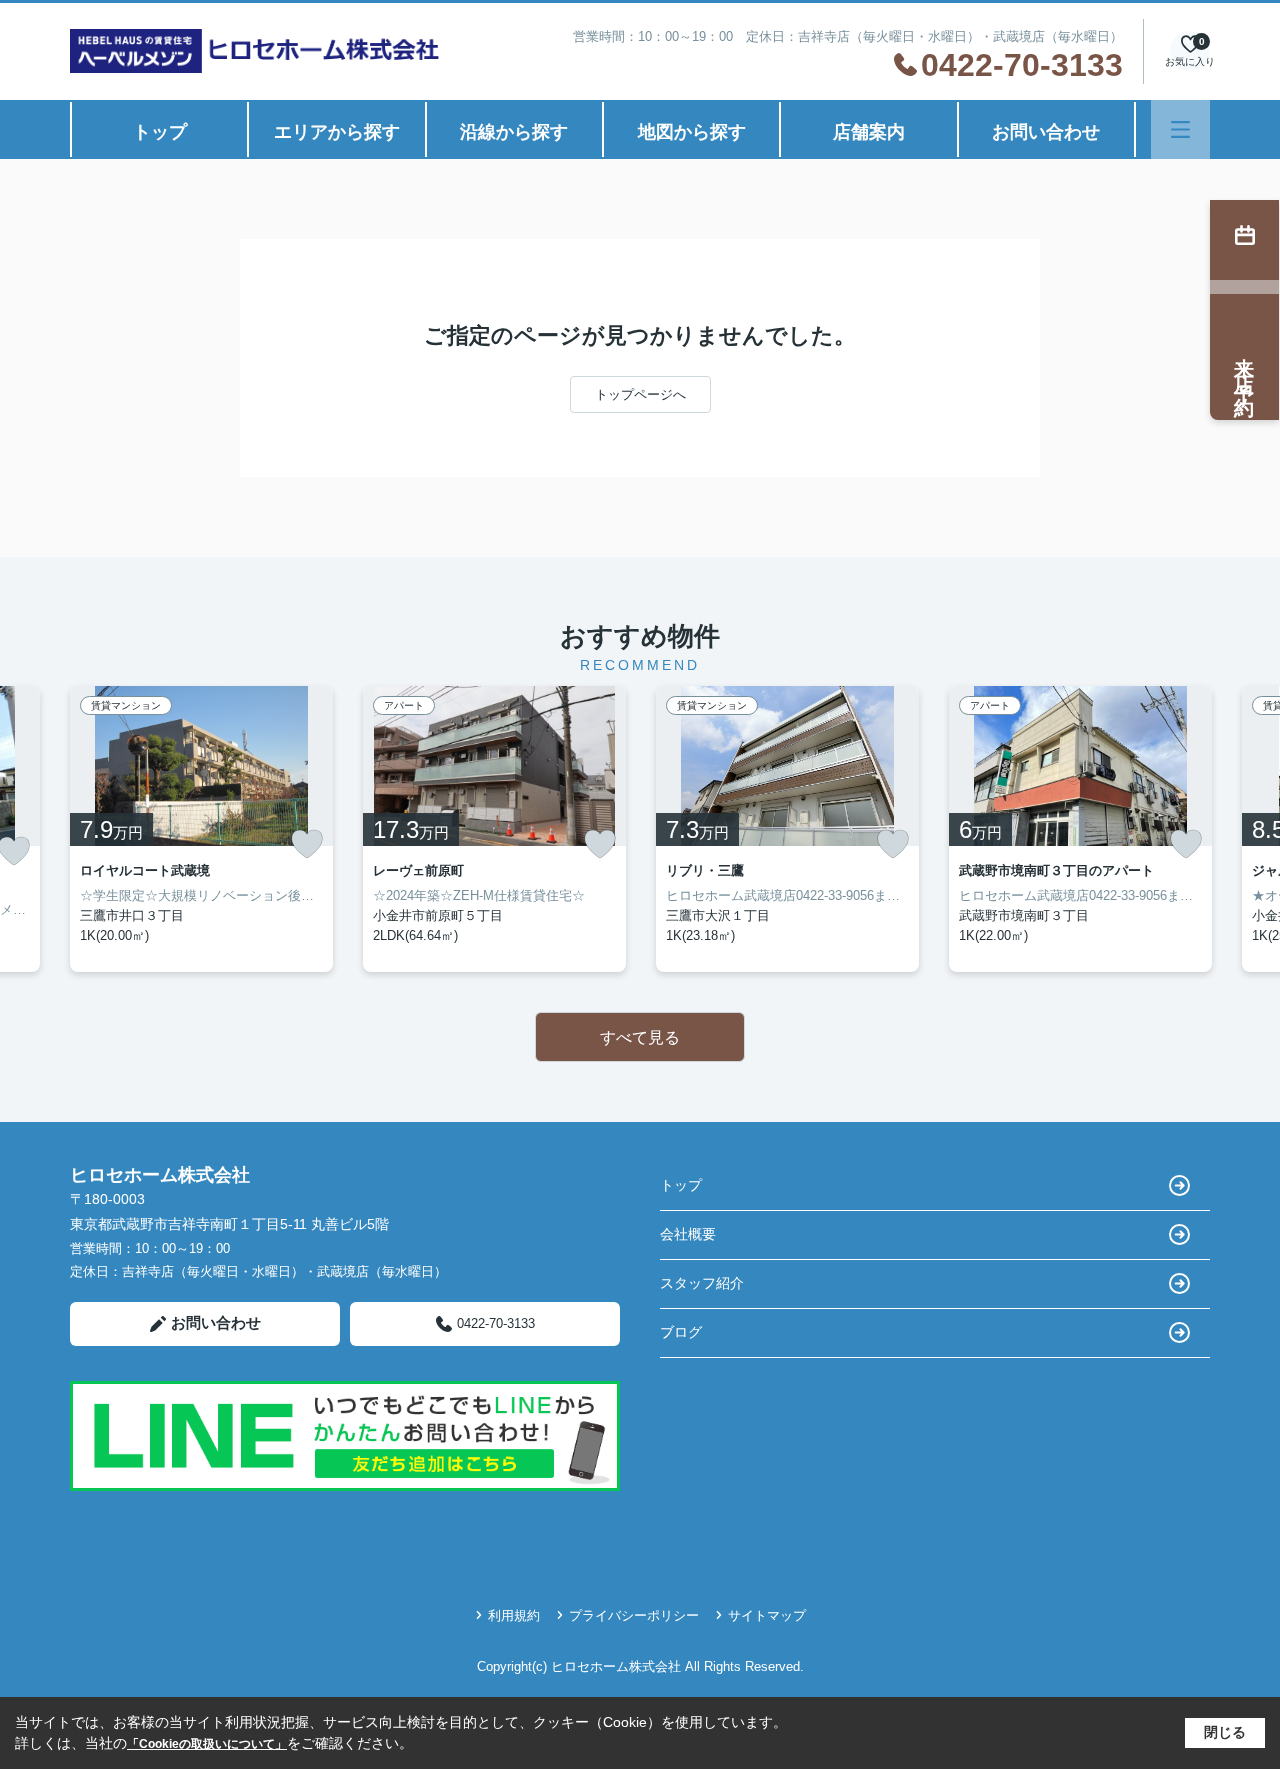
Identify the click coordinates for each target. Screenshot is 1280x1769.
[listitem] (201, 829)
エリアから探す (337, 132)
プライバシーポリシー (634, 1615)
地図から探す (692, 132)
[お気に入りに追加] (307, 844)
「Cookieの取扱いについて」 (207, 1744)
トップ (160, 132)
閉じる (1225, 1732)
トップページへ (640, 394)
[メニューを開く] (1180, 129)
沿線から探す (514, 132)
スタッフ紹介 (702, 1283)
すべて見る (640, 1037)
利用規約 (514, 1615)
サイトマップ (767, 1615)
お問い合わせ (1046, 132)
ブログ (681, 1332)
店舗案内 (869, 132)
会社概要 (688, 1234)
